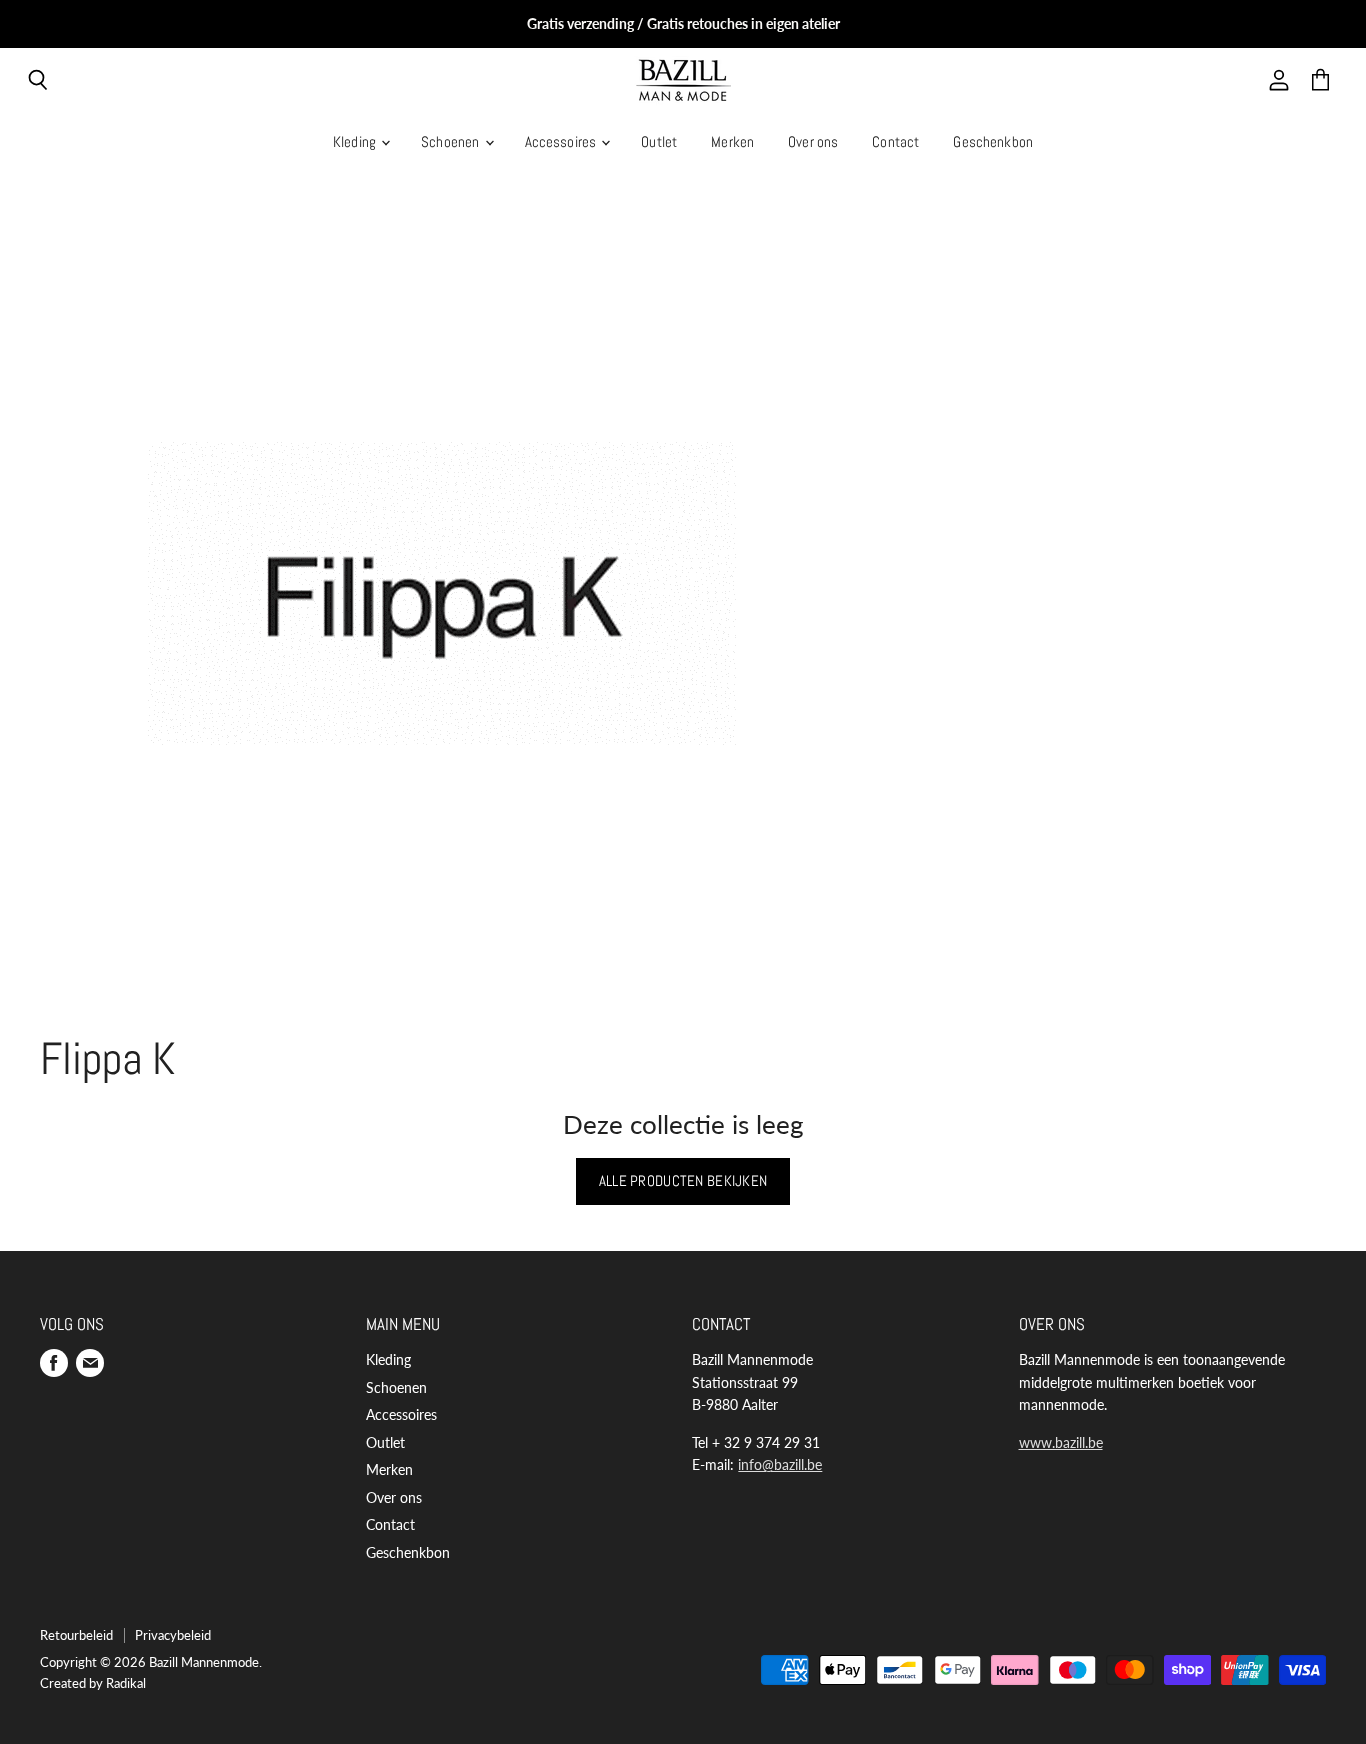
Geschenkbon (993, 141)
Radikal (126, 1683)
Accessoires (562, 141)
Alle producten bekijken (683, 1181)
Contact (895, 141)
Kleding (356, 141)
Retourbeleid (76, 1635)
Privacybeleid (173, 1635)
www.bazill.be (1061, 1442)
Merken (732, 141)
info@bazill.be (780, 1464)
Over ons (813, 141)
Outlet (659, 141)
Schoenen (451, 141)
